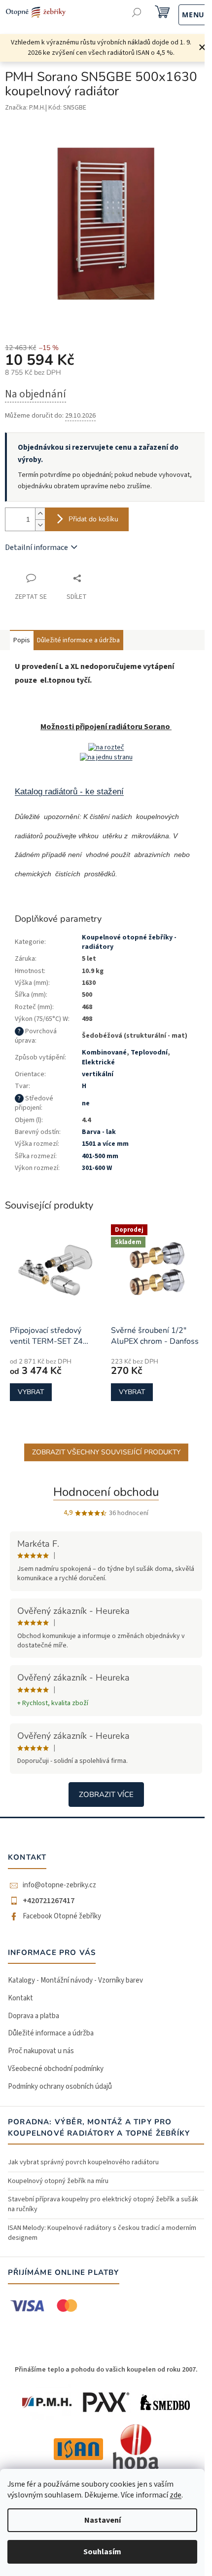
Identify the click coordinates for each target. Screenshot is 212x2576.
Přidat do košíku (93, 519)
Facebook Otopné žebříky (62, 1916)
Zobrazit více (106, 1795)
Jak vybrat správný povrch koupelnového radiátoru (83, 2162)
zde (176, 2495)
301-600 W (97, 1168)
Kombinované (104, 1053)
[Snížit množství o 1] (40, 525)
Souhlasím (102, 2552)
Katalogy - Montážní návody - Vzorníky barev (75, 1980)
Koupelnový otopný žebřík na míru (58, 2181)
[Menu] (183, 14)
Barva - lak (99, 1132)
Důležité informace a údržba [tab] (78, 640)
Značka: (25, 108)
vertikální (98, 1074)
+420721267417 (49, 1901)
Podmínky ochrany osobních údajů (60, 2087)
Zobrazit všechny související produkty (106, 1452)
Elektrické (98, 1062)
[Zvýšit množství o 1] (40, 514)
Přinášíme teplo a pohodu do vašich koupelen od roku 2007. (106, 2370)
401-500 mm (100, 1156)
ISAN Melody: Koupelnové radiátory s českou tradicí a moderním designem (102, 2233)
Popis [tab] (22, 640)
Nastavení (103, 2520)
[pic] (106, 747)
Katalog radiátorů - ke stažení (69, 791)
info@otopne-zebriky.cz (59, 1885)
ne (86, 1103)
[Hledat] (137, 14)
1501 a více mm (105, 1144)
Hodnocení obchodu (106, 1492)
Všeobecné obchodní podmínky (56, 2069)
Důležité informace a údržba (51, 2033)
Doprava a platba (34, 2016)
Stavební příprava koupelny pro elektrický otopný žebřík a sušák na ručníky (103, 2204)
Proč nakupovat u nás (41, 2051)
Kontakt (20, 1998)
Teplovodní (149, 1053)
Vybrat (31, 1392)
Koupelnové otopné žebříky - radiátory (129, 942)
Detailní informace (36, 547)
